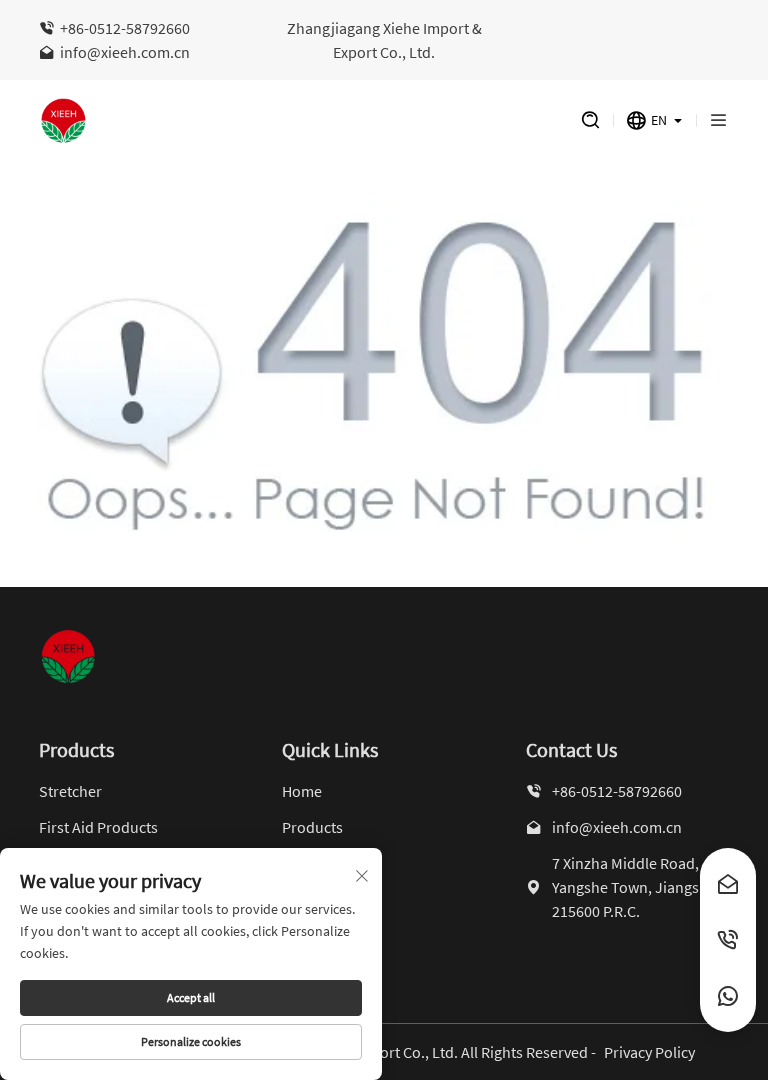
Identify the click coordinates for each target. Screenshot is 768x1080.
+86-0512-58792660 (125, 28)
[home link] (290, 121)
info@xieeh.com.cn (125, 52)
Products (312, 827)
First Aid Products (98, 827)
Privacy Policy (649, 1052)
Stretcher (70, 791)
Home (302, 791)
